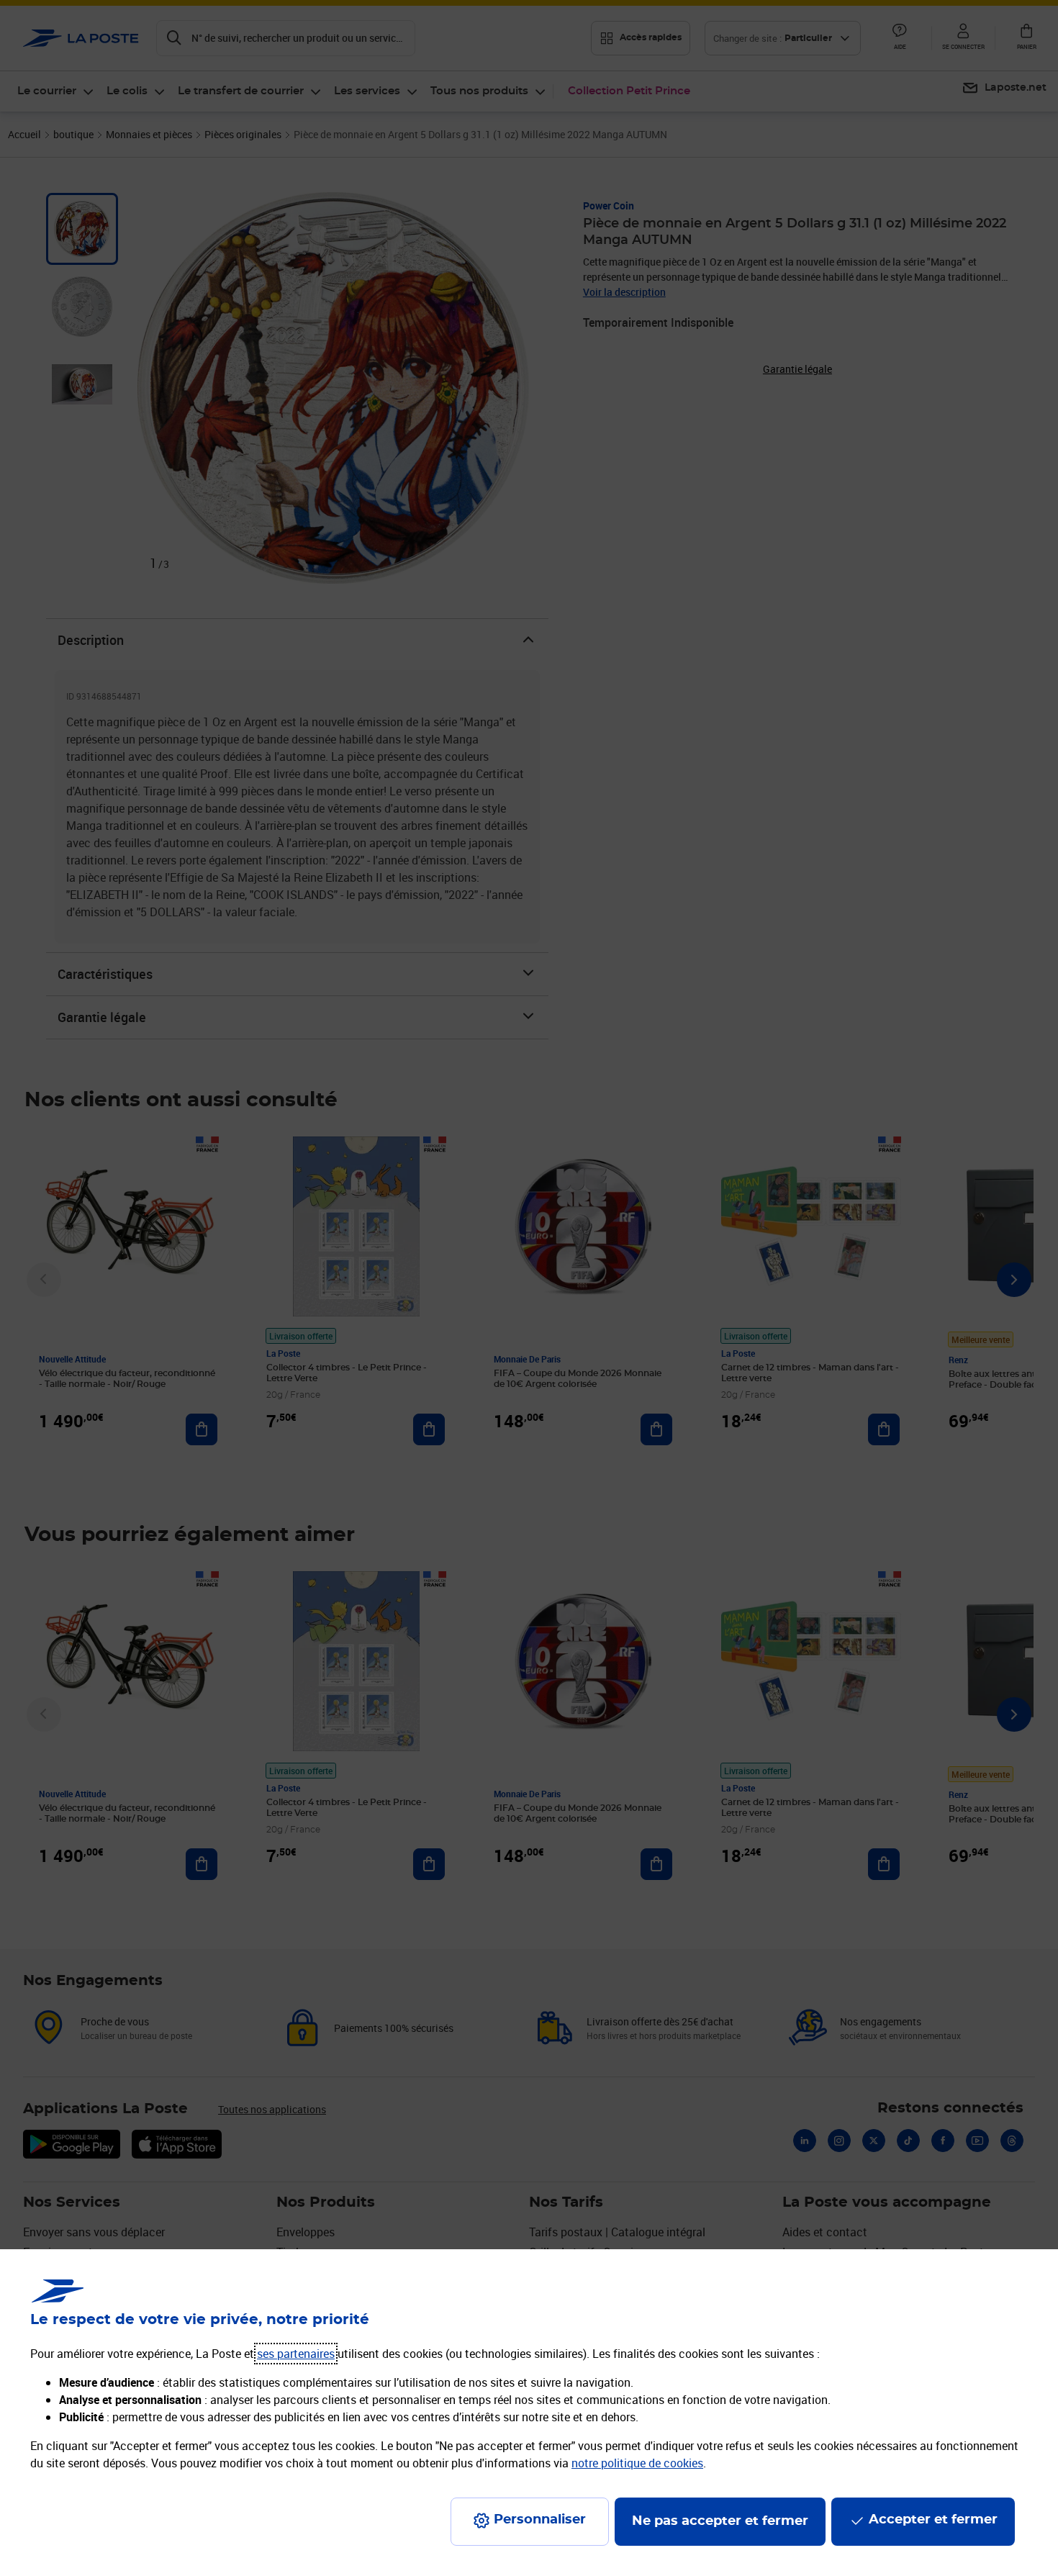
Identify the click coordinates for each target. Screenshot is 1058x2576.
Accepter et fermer (933, 2520)
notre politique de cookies (637, 2463)
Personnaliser (540, 2520)
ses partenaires (296, 2354)
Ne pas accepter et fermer (720, 2521)
